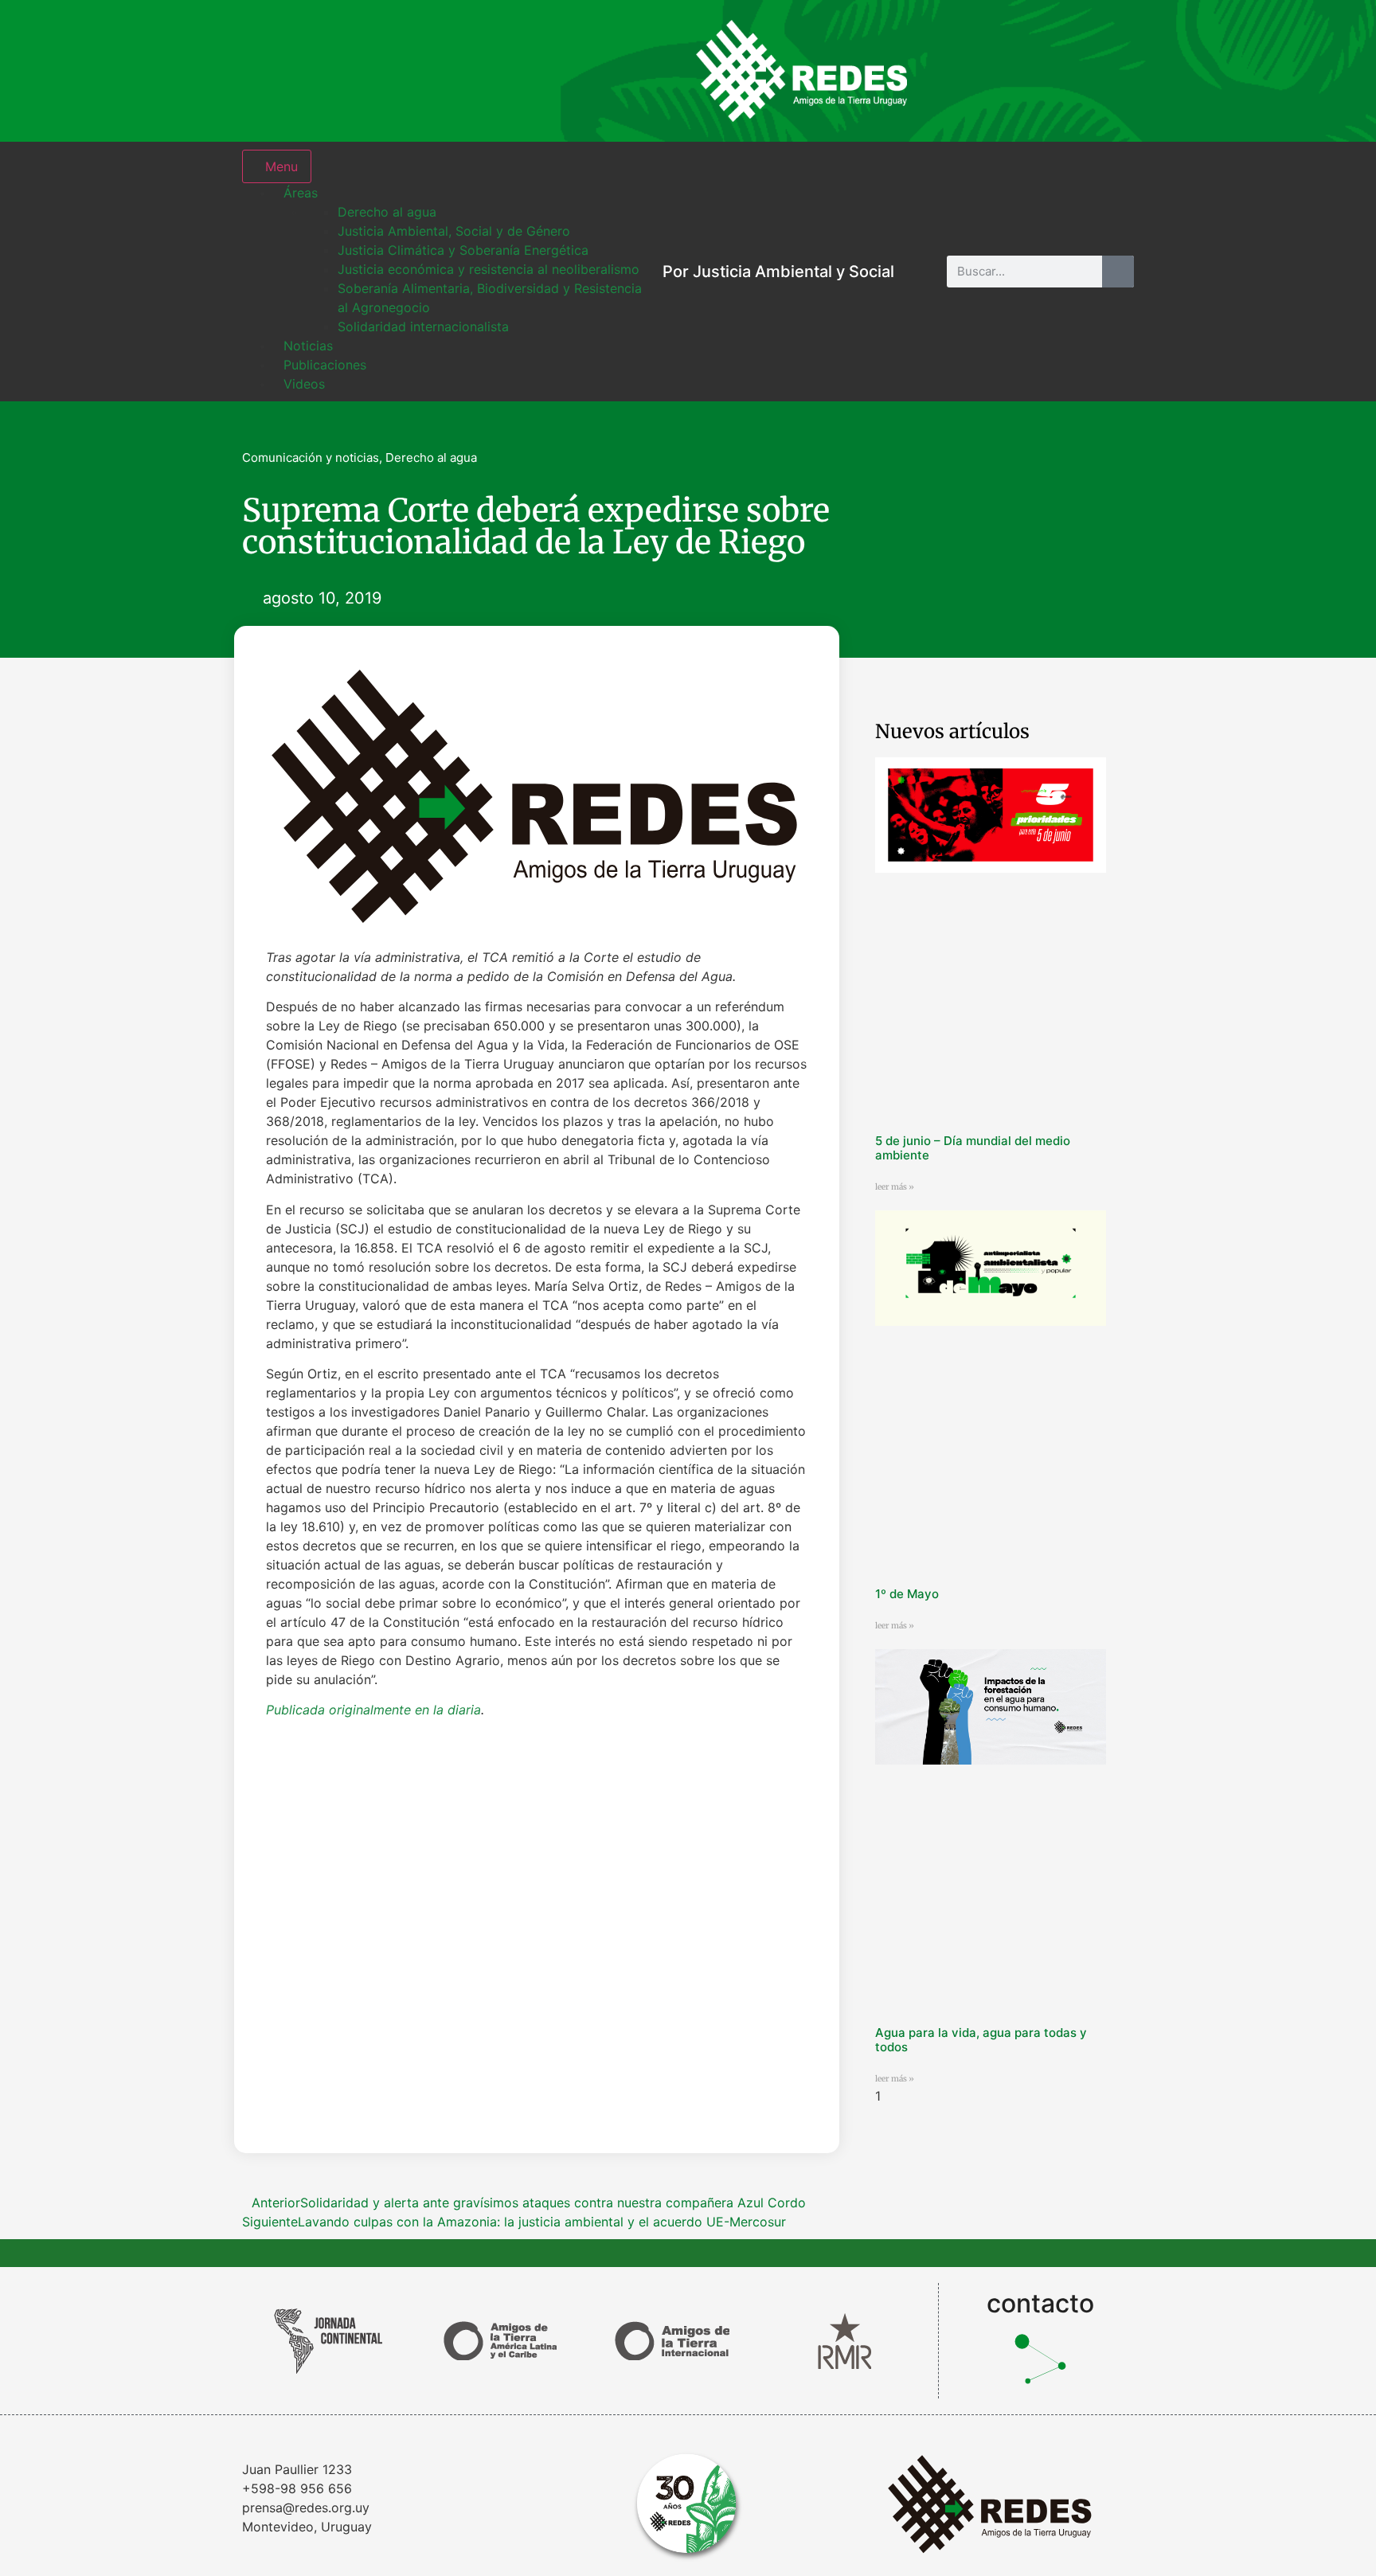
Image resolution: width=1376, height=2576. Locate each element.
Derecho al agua (431, 457)
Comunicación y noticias (311, 457)
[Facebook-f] (1007, 71)
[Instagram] (955, 71)
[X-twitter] (1058, 71)
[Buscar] (1118, 272)
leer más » (895, 1187)
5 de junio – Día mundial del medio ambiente (973, 1148)
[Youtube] (1110, 71)
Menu (281, 166)
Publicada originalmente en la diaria (373, 1710)
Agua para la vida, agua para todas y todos (981, 2040)
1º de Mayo (907, 1594)
